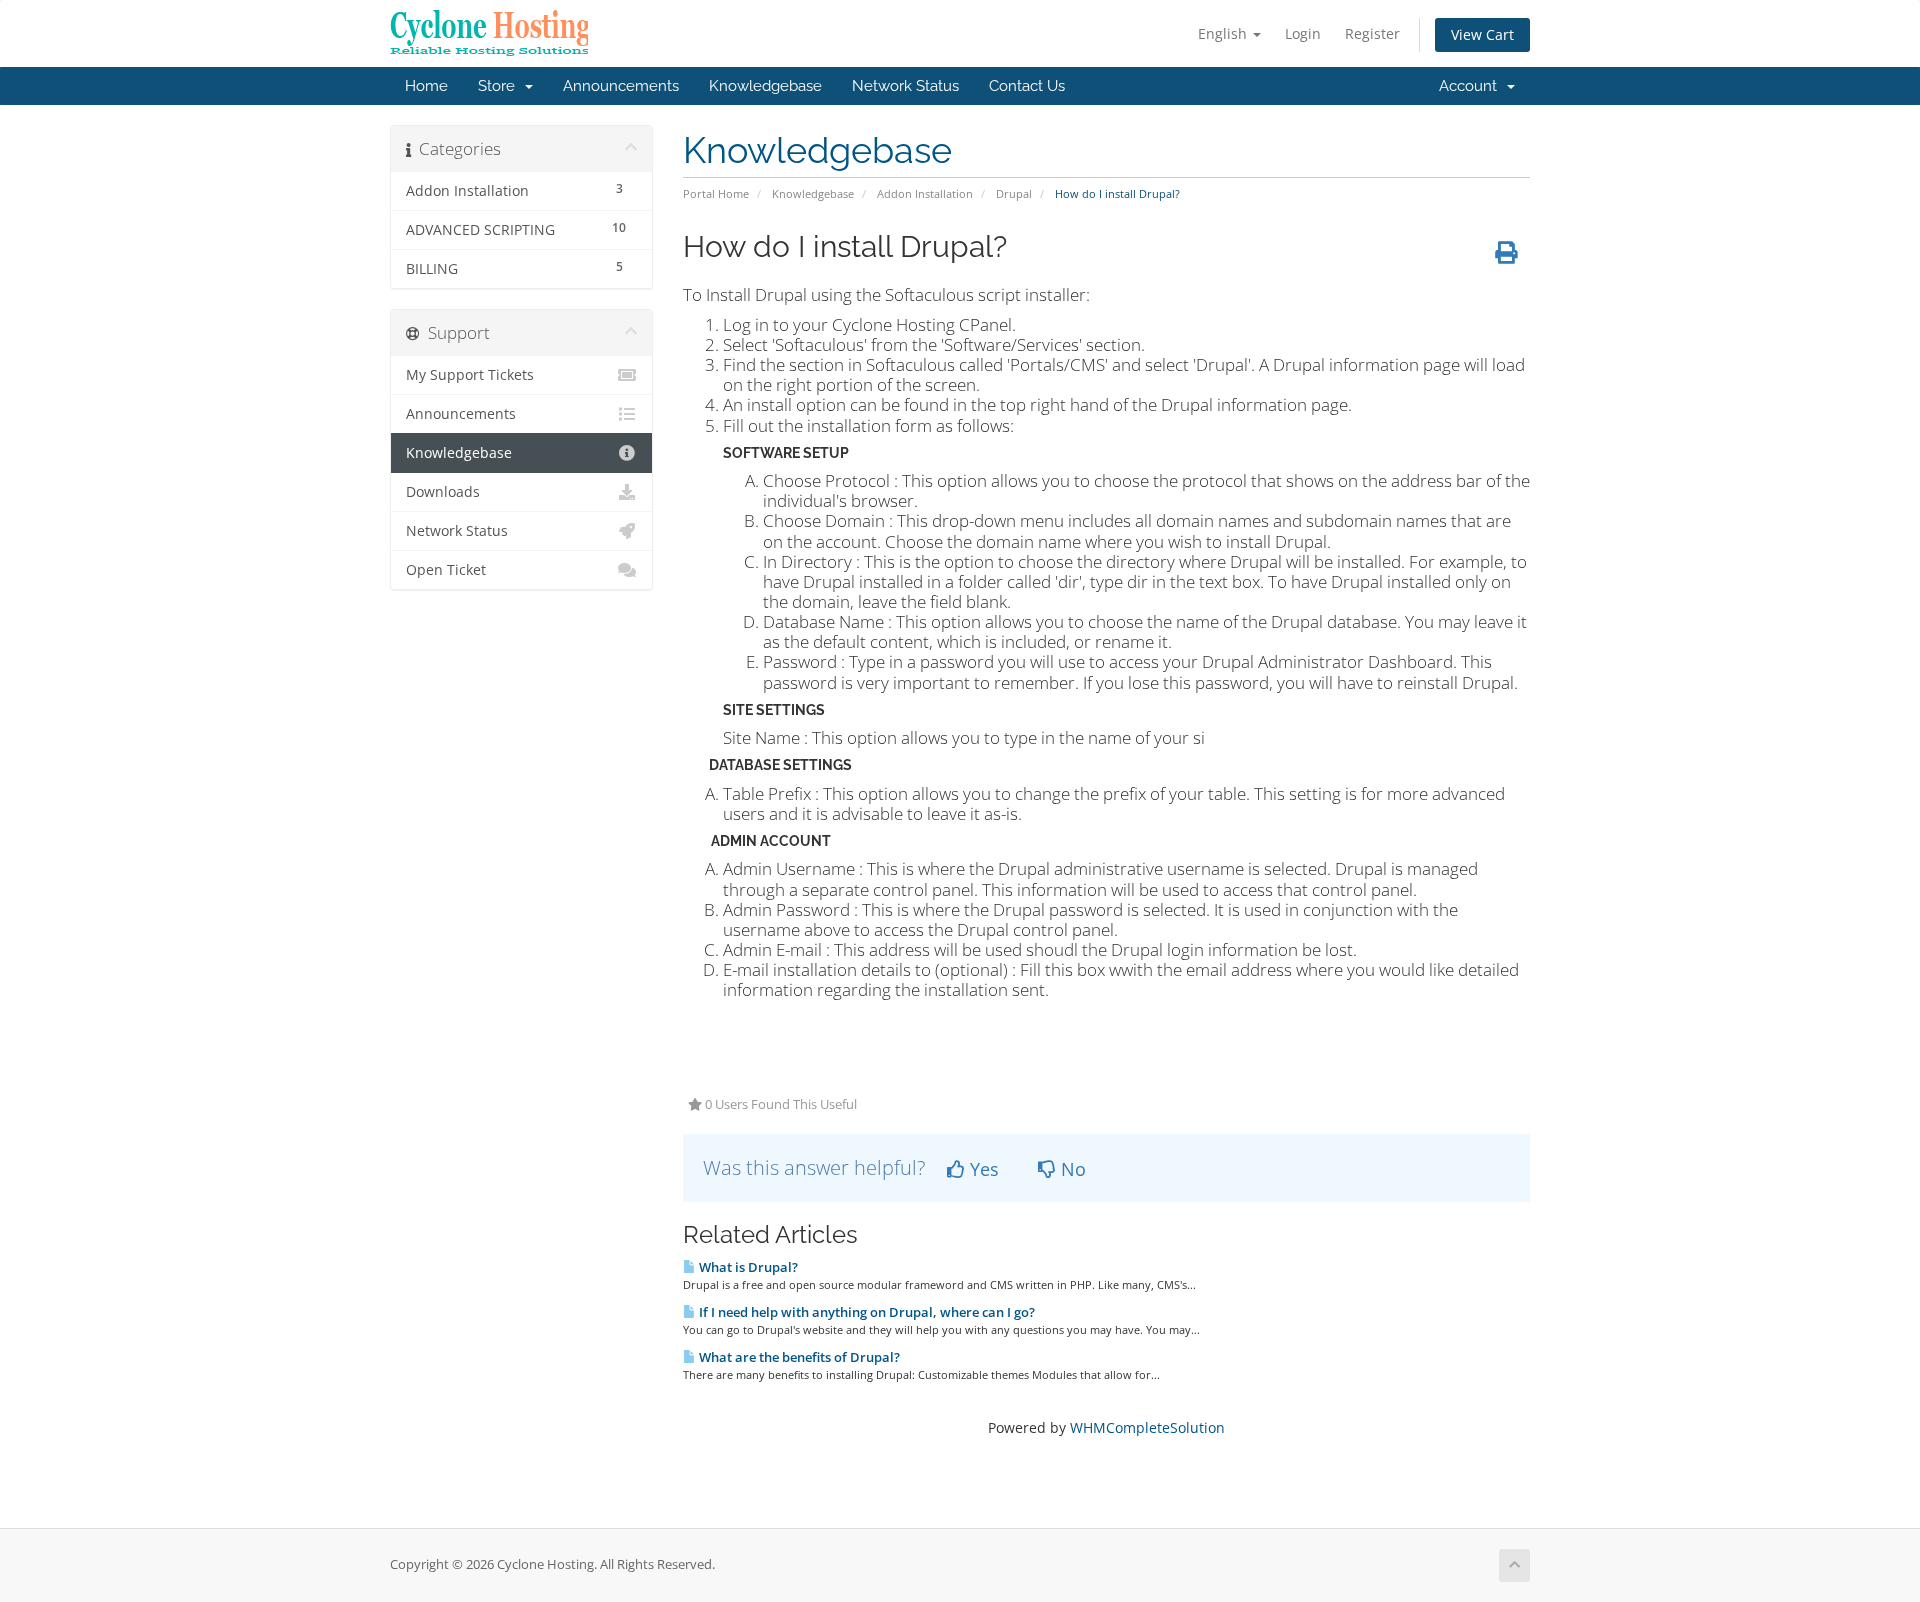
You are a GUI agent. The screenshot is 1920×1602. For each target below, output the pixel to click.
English (1224, 33)
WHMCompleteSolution (1147, 1427)
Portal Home (716, 193)
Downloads (443, 492)
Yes (982, 1169)
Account (1472, 86)
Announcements (621, 86)
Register (1372, 33)
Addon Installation (925, 193)
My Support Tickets (470, 375)
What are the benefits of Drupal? (798, 1357)
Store (500, 86)
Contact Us (1027, 86)
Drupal (1014, 193)
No (1071, 1169)
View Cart (1482, 34)
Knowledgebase (765, 86)
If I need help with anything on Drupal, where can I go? (865, 1312)
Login (1303, 33)
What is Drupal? (747, 1267)
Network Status (905, 86)
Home (426, 86)
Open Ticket (446, 570)
